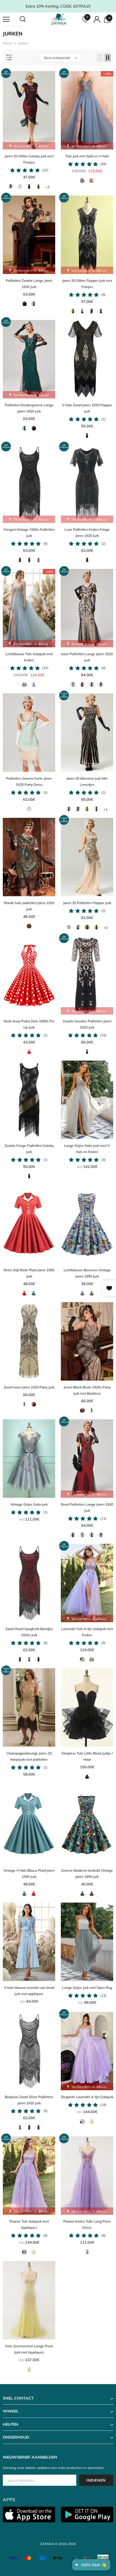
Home (8, 43)
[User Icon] (97, 19)
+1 (48, 187)
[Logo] (59, 19)
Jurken (23, 43)
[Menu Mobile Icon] (6, 19)
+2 (106, 928)
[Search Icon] (28, 19)
